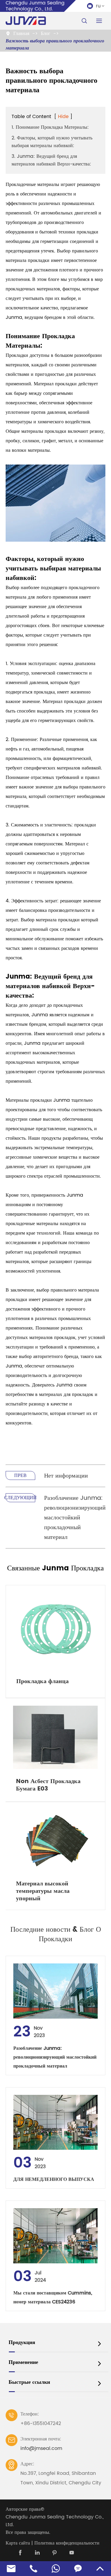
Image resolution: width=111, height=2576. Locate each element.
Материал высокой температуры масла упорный (43, 1891)
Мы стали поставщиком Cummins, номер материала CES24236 (53, 2297)
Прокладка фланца (42, 1681)
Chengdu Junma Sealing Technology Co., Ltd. (55, 2521)
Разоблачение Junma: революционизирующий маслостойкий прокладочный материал (75, 1518)
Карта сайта (18, 2543)
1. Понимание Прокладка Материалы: (50, 127)
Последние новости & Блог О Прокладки (56, 1934)
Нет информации (66, 1476)
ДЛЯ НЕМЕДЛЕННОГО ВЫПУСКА (54, 2179)
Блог (46, 34)
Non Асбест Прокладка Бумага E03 (48, 1785)
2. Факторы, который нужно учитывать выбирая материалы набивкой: (52, 142)
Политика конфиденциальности (67, 2543)
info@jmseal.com (41, 2448)
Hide (63, 117)
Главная (21, 34)
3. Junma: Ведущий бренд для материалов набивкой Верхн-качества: (51, 160)
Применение (23, 2362)
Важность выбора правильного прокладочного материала (55, 44)
